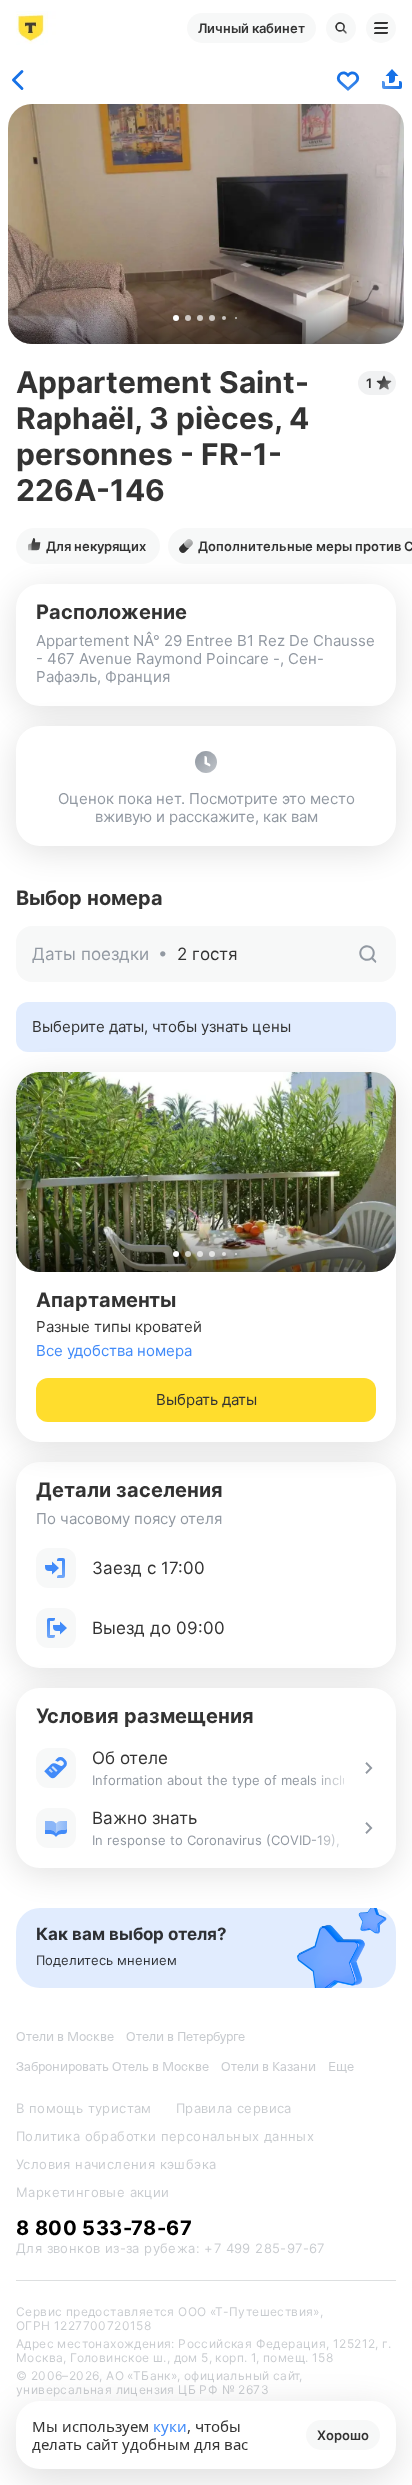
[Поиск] (341, 28)
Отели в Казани (268, 2066)
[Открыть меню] (381, 28)
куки (170, 2426)
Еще (341, 2066)
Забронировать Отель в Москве (112, 2066)
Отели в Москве (65, 2036)
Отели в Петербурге (185, 2036)
